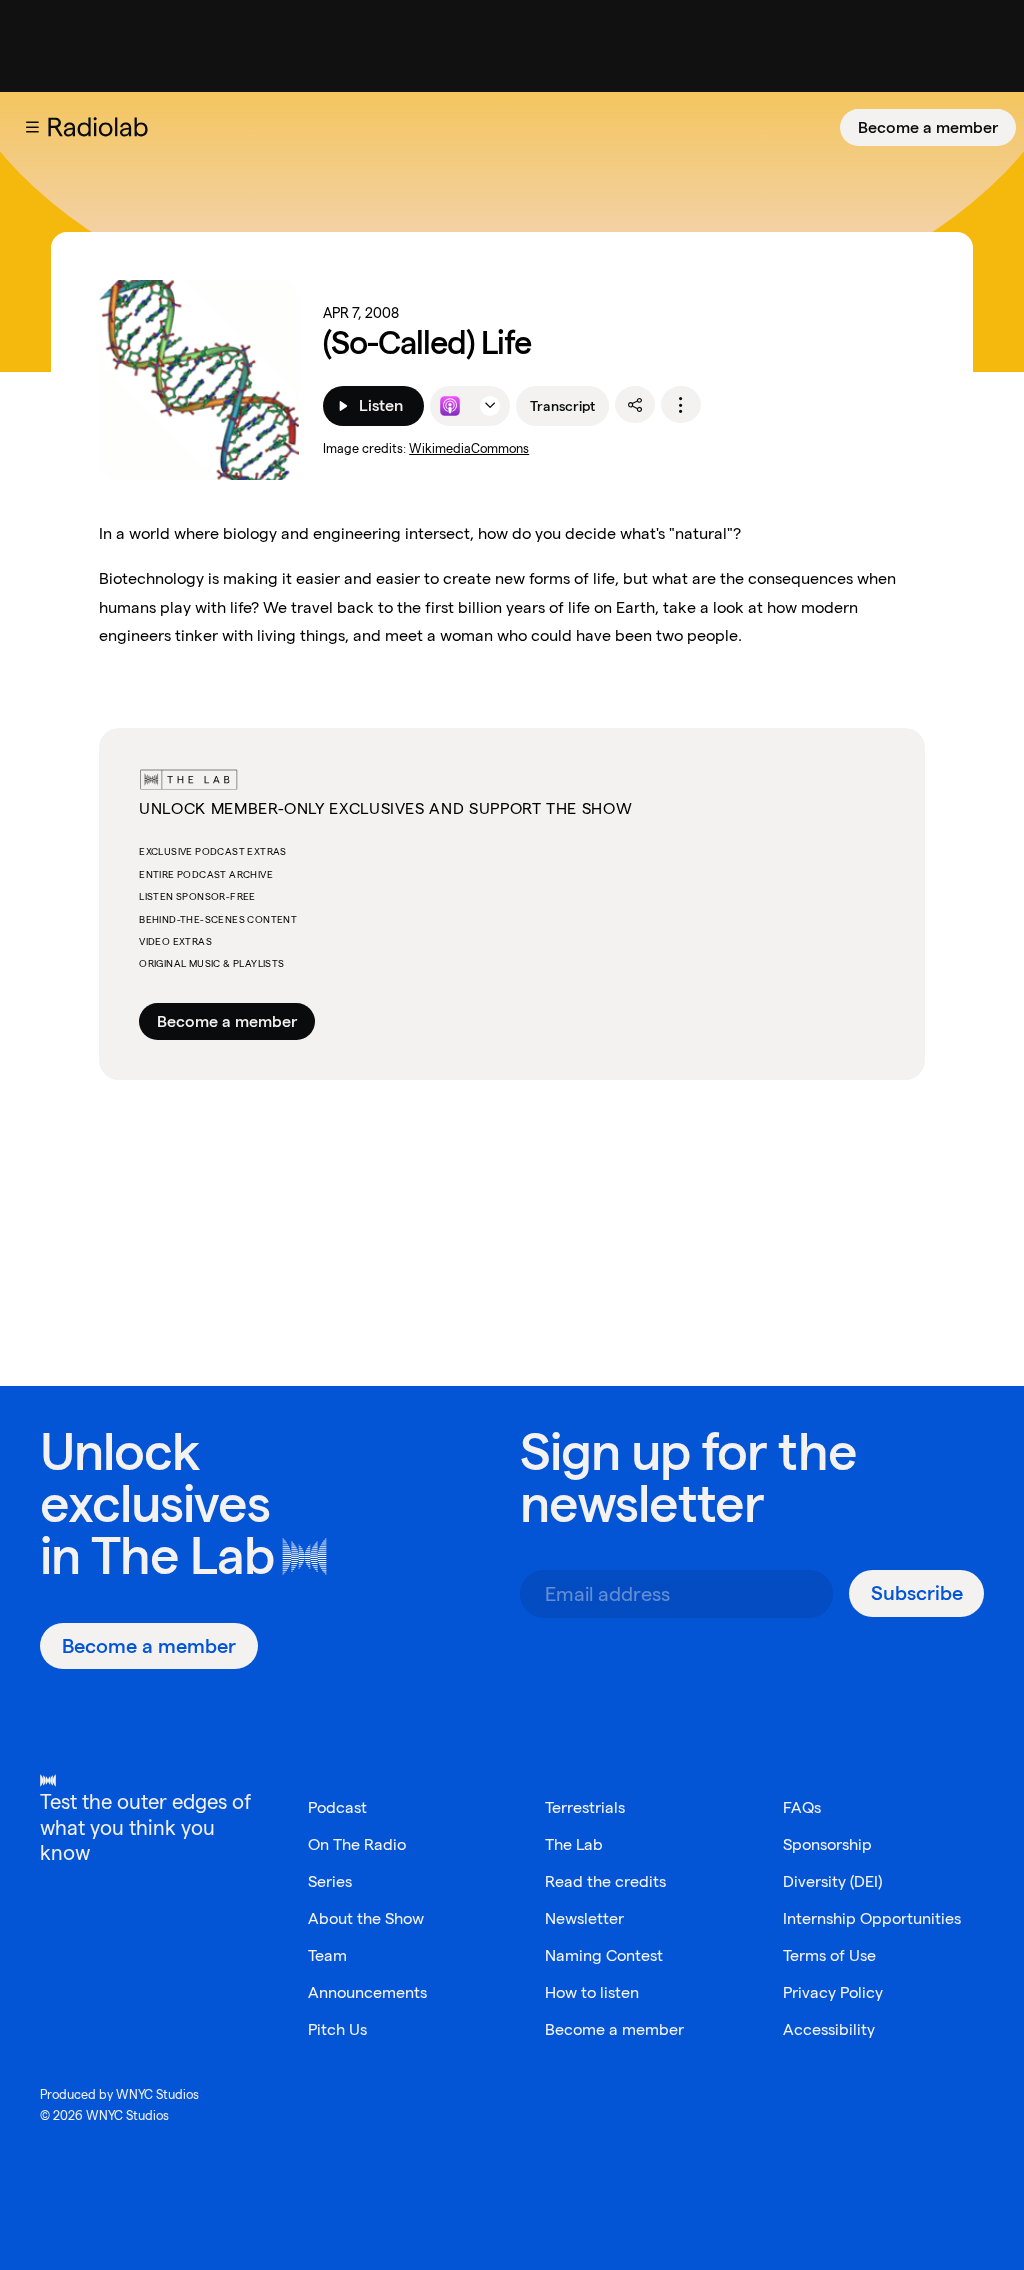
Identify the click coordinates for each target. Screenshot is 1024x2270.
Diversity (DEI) (832, 1881)
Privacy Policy (833, 1992)
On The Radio (357, 1844)
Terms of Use (829, 1955)
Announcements (367, 1992)
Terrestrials (585, 1807)
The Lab (182, 1555)
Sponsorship (827, 1844)
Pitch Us (337, 2029)
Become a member (928, 127)
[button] (32, 127)
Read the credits (605, 1881)
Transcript (562, 406)
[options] (681, 405)
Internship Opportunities (872, 1918)
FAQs (802, 1807)
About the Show (366, 1918)
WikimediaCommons (469, 448)
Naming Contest (604, 1955)
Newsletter (584, 1918)
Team (327, 1955)
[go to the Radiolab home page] (102, 127)
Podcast (337, 1807)
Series (330, 1881)
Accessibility (829, 2029)
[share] (635, 405)
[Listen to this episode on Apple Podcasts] (450, 406)
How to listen (592, 1992)
